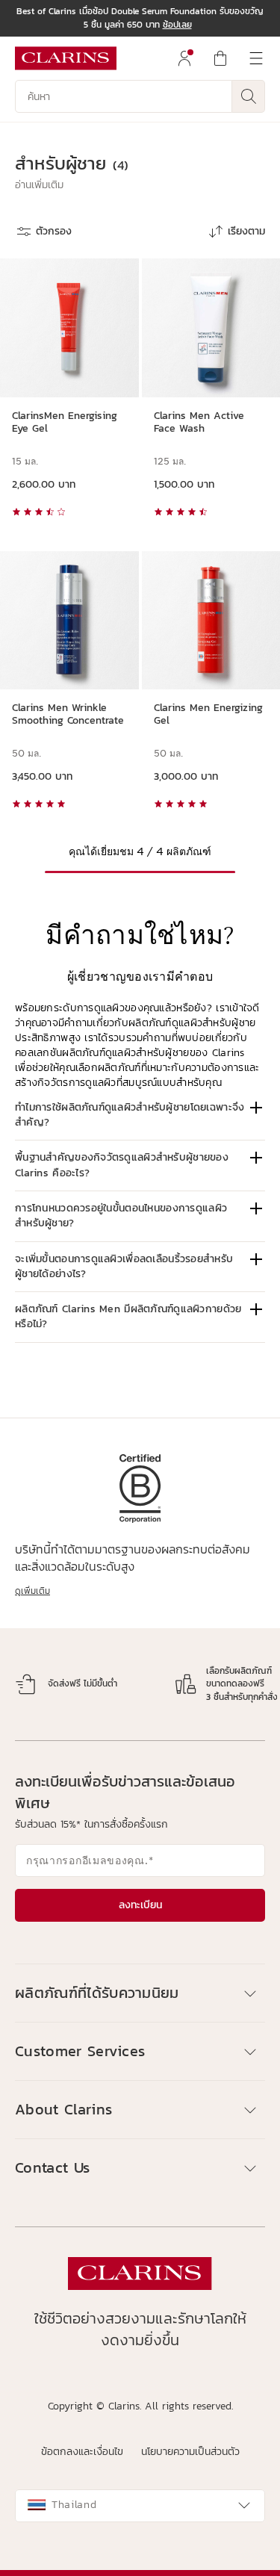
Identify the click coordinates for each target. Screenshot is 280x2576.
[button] (39, 185)
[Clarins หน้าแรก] (66, 58)
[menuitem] (184, 58)
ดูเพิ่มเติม (32, 1591)
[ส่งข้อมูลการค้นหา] (249, 96)
